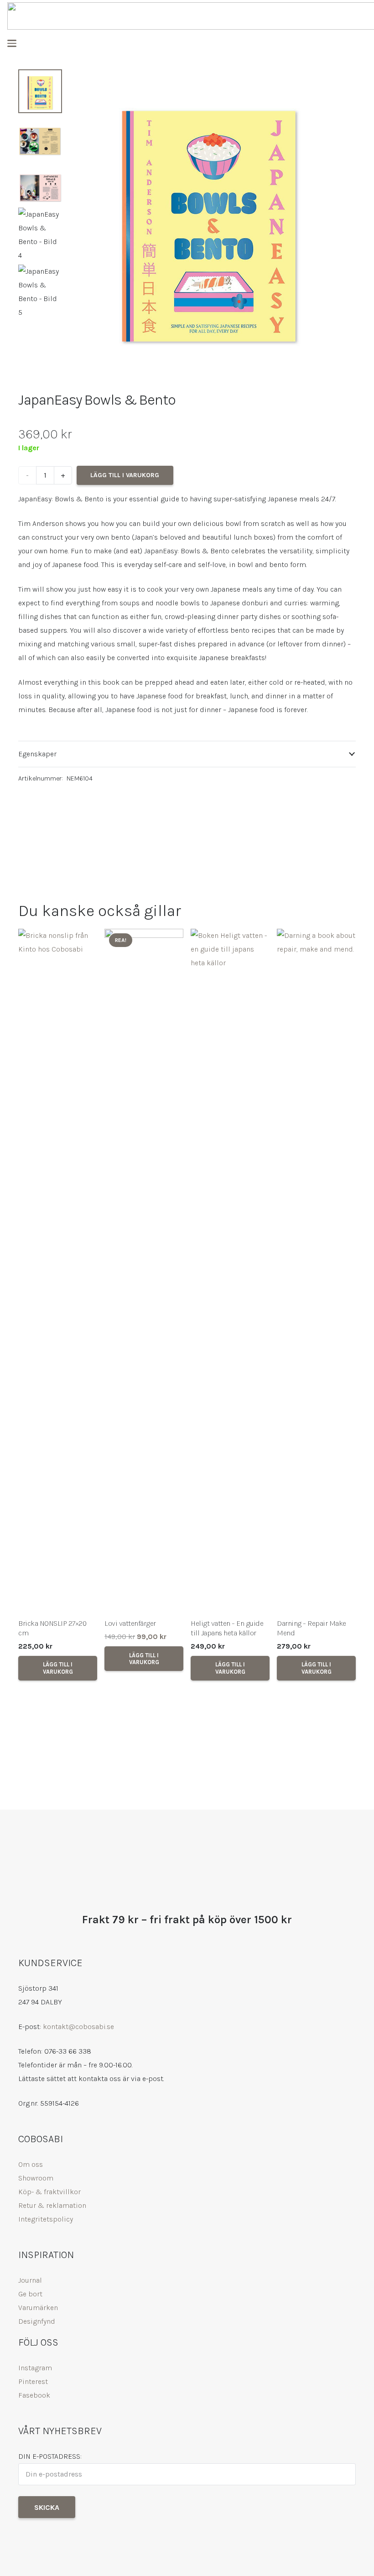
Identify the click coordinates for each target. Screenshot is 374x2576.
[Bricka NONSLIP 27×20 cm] (58, 1271)
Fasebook (34, 2395)
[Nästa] (343, 1314)
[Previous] (31, 1314)
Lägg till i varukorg (125, 475)
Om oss (31, 2164)
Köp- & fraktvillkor (49, 2192)
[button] (12, 43)
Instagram (35, 2368)
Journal (30, 2280)
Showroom (36, 2178)
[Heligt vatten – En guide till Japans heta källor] (230, 1271)
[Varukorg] (358, 44)
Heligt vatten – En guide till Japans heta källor (227, 1628)
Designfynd (37, 2321)
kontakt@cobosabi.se (78, 2027)
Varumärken (38, 2308)
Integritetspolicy (46, 2219)
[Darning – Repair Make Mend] (316, 1271)
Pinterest (33, 2381)
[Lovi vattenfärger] (144, 1271)
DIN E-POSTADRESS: (50, 2456)
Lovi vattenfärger (130, 1623)
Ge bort (30, 2294)
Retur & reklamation (52, 2205)
